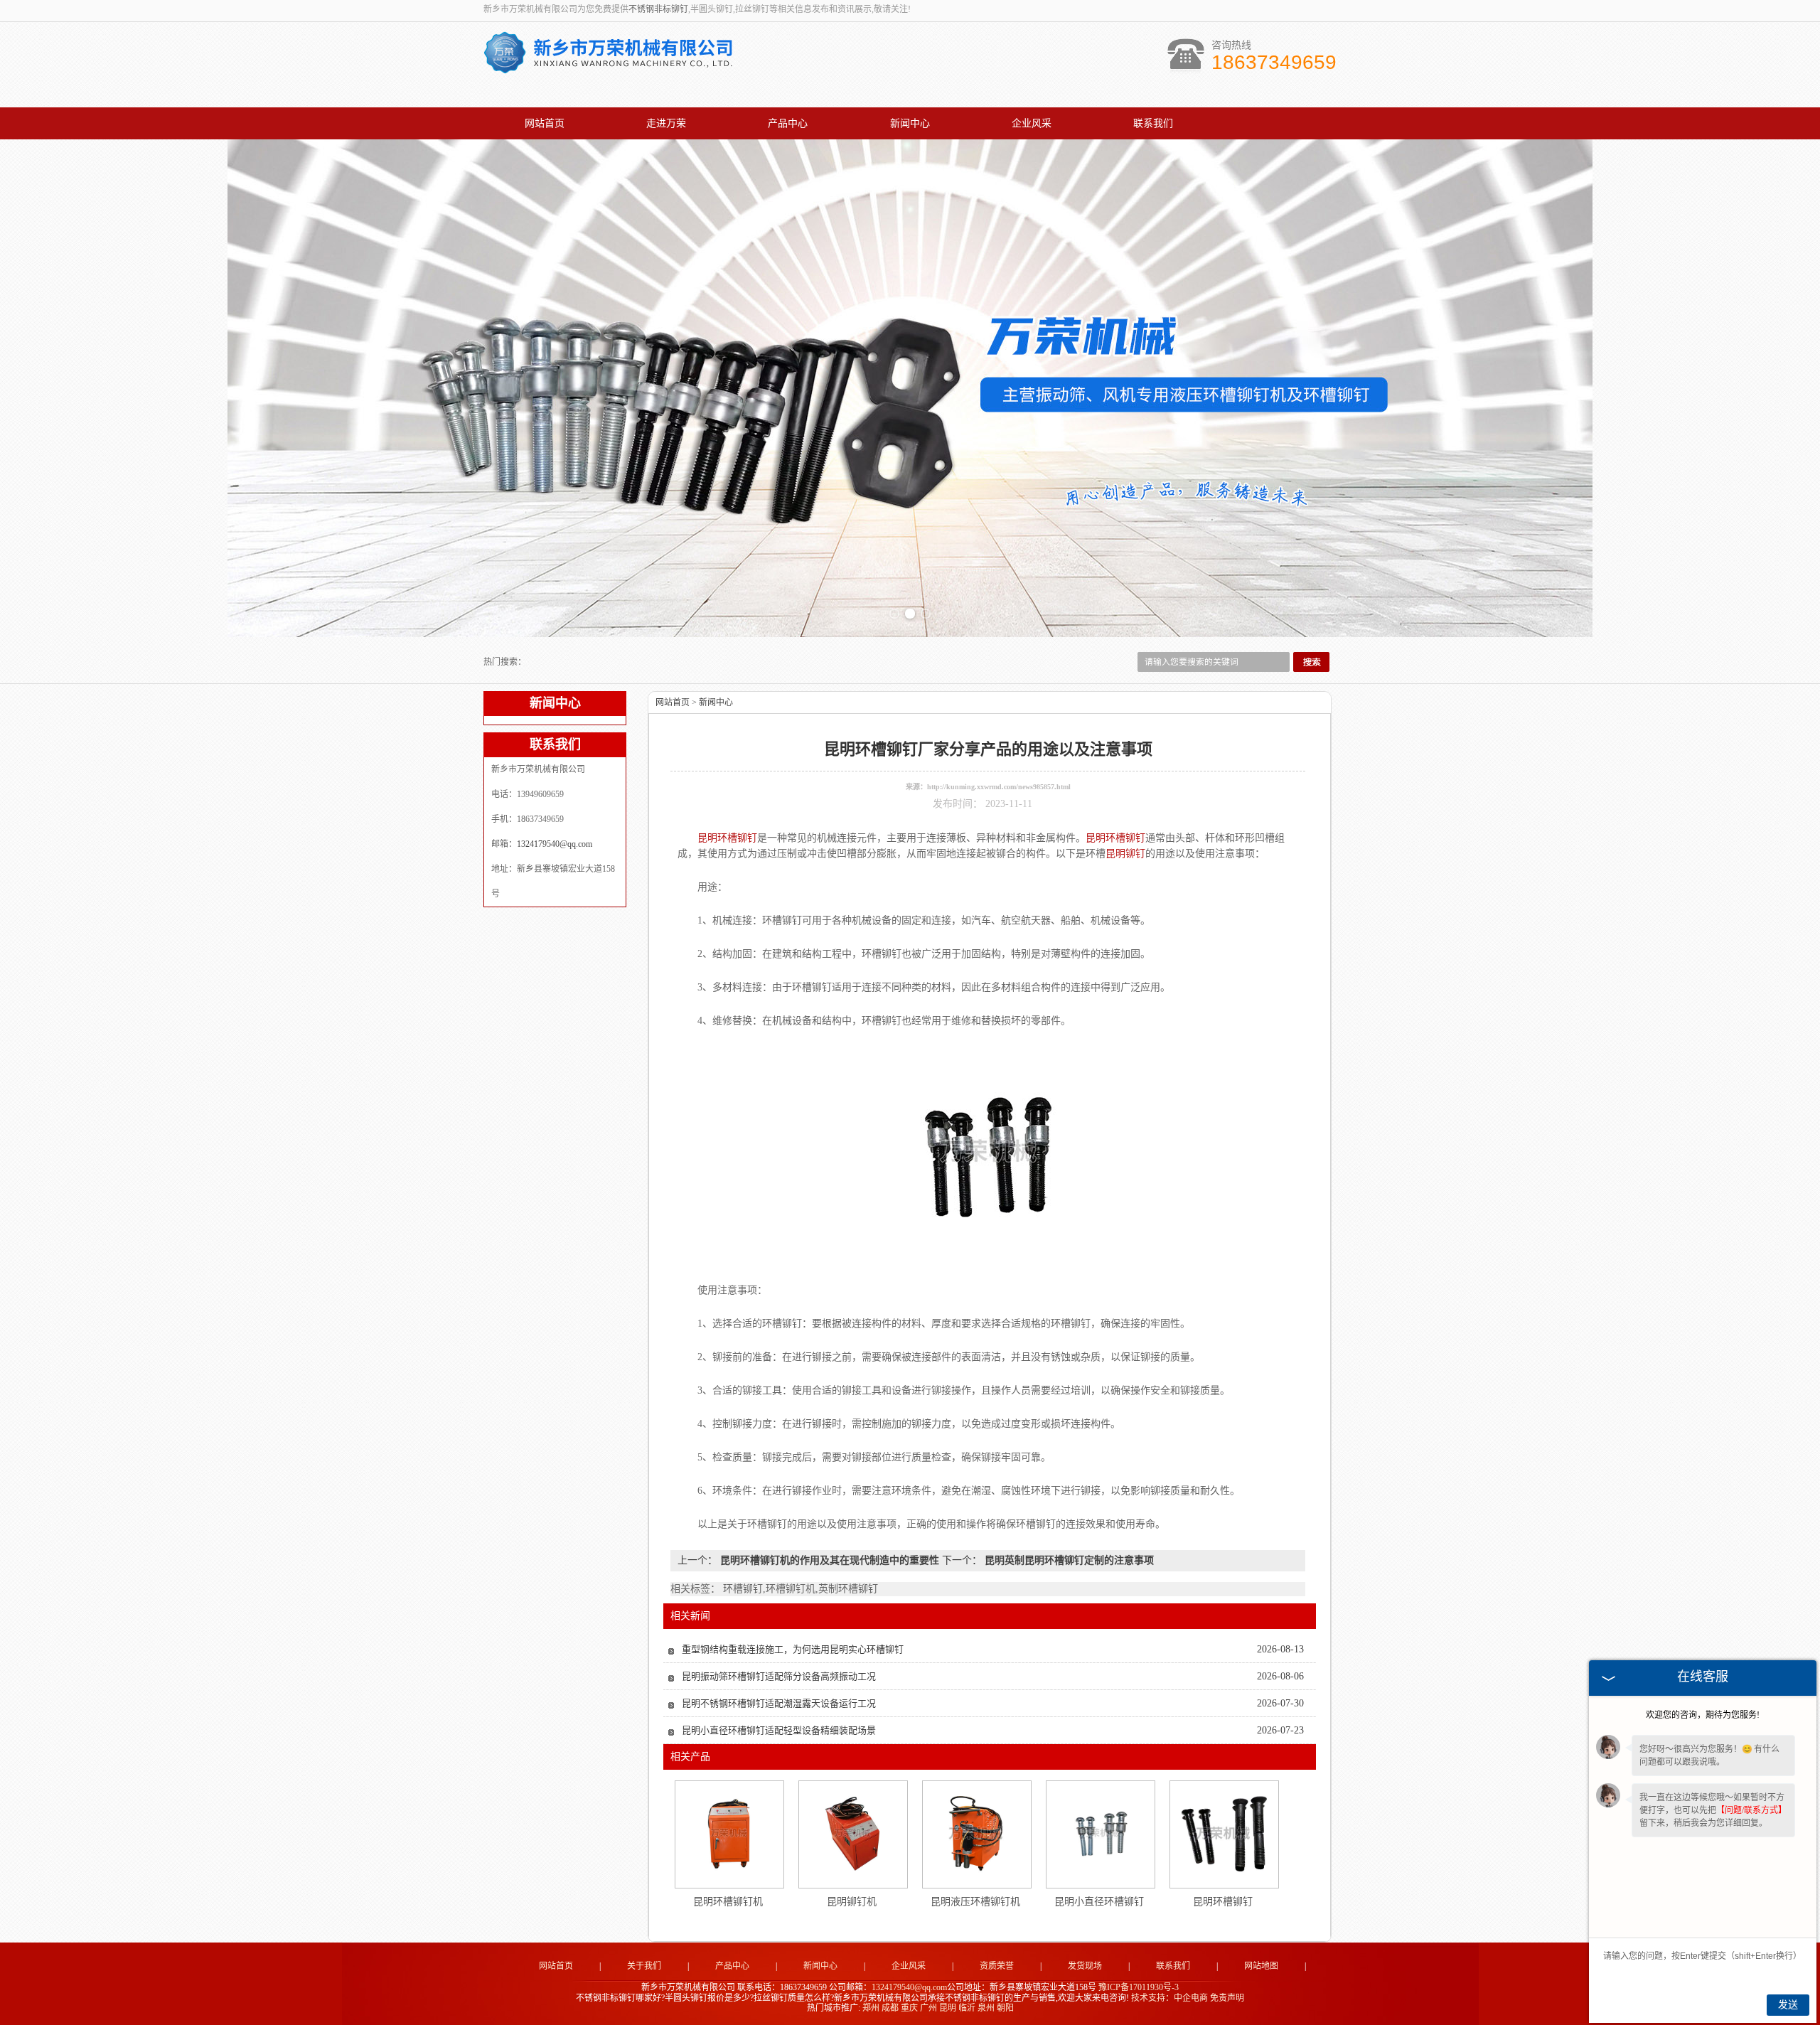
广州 (928, 2008)
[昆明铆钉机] (852, 1834)
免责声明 (1227, 1998)
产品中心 (788, 123)
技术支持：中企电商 (1169, 1998)
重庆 (909, 2008)
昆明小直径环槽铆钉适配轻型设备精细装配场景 (779, 1730)
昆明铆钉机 (852, 1902)
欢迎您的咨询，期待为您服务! (1703, 1715)
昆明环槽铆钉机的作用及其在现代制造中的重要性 (830, 1560)
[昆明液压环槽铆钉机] (976, 1834)
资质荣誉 (997, 1966)
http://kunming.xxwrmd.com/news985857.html (999, 787)
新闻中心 (910, 123)
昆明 (948, 2008)
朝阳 (1005, 2008)
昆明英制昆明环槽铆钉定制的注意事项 (1068, 1560)
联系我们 (1153, 123)
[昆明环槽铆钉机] (729, 1834)
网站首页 (545, 123)
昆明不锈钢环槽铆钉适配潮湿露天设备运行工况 (779, 1703)
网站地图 (1261, 1966)
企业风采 (1032, 123)
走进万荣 (666, 123)
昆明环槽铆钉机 (728, 1902)
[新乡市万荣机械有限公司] (608, 66)
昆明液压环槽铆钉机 (975, 1902)
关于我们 (644, 1966)
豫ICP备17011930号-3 (1139, 1987)
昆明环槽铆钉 (1223, 1902)
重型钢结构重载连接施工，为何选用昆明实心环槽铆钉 (793, 1649)
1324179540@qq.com (555, 844)
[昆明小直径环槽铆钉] (1100, 1834)
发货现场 (1085, 1966)
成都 (890, 2008)
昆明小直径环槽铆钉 (1099, 1902)
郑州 (871, 2008)
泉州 (986, 2008)
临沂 (967, 2008)
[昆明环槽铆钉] (1224, 1834)
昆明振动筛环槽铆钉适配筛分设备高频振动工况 (779, 1676)
